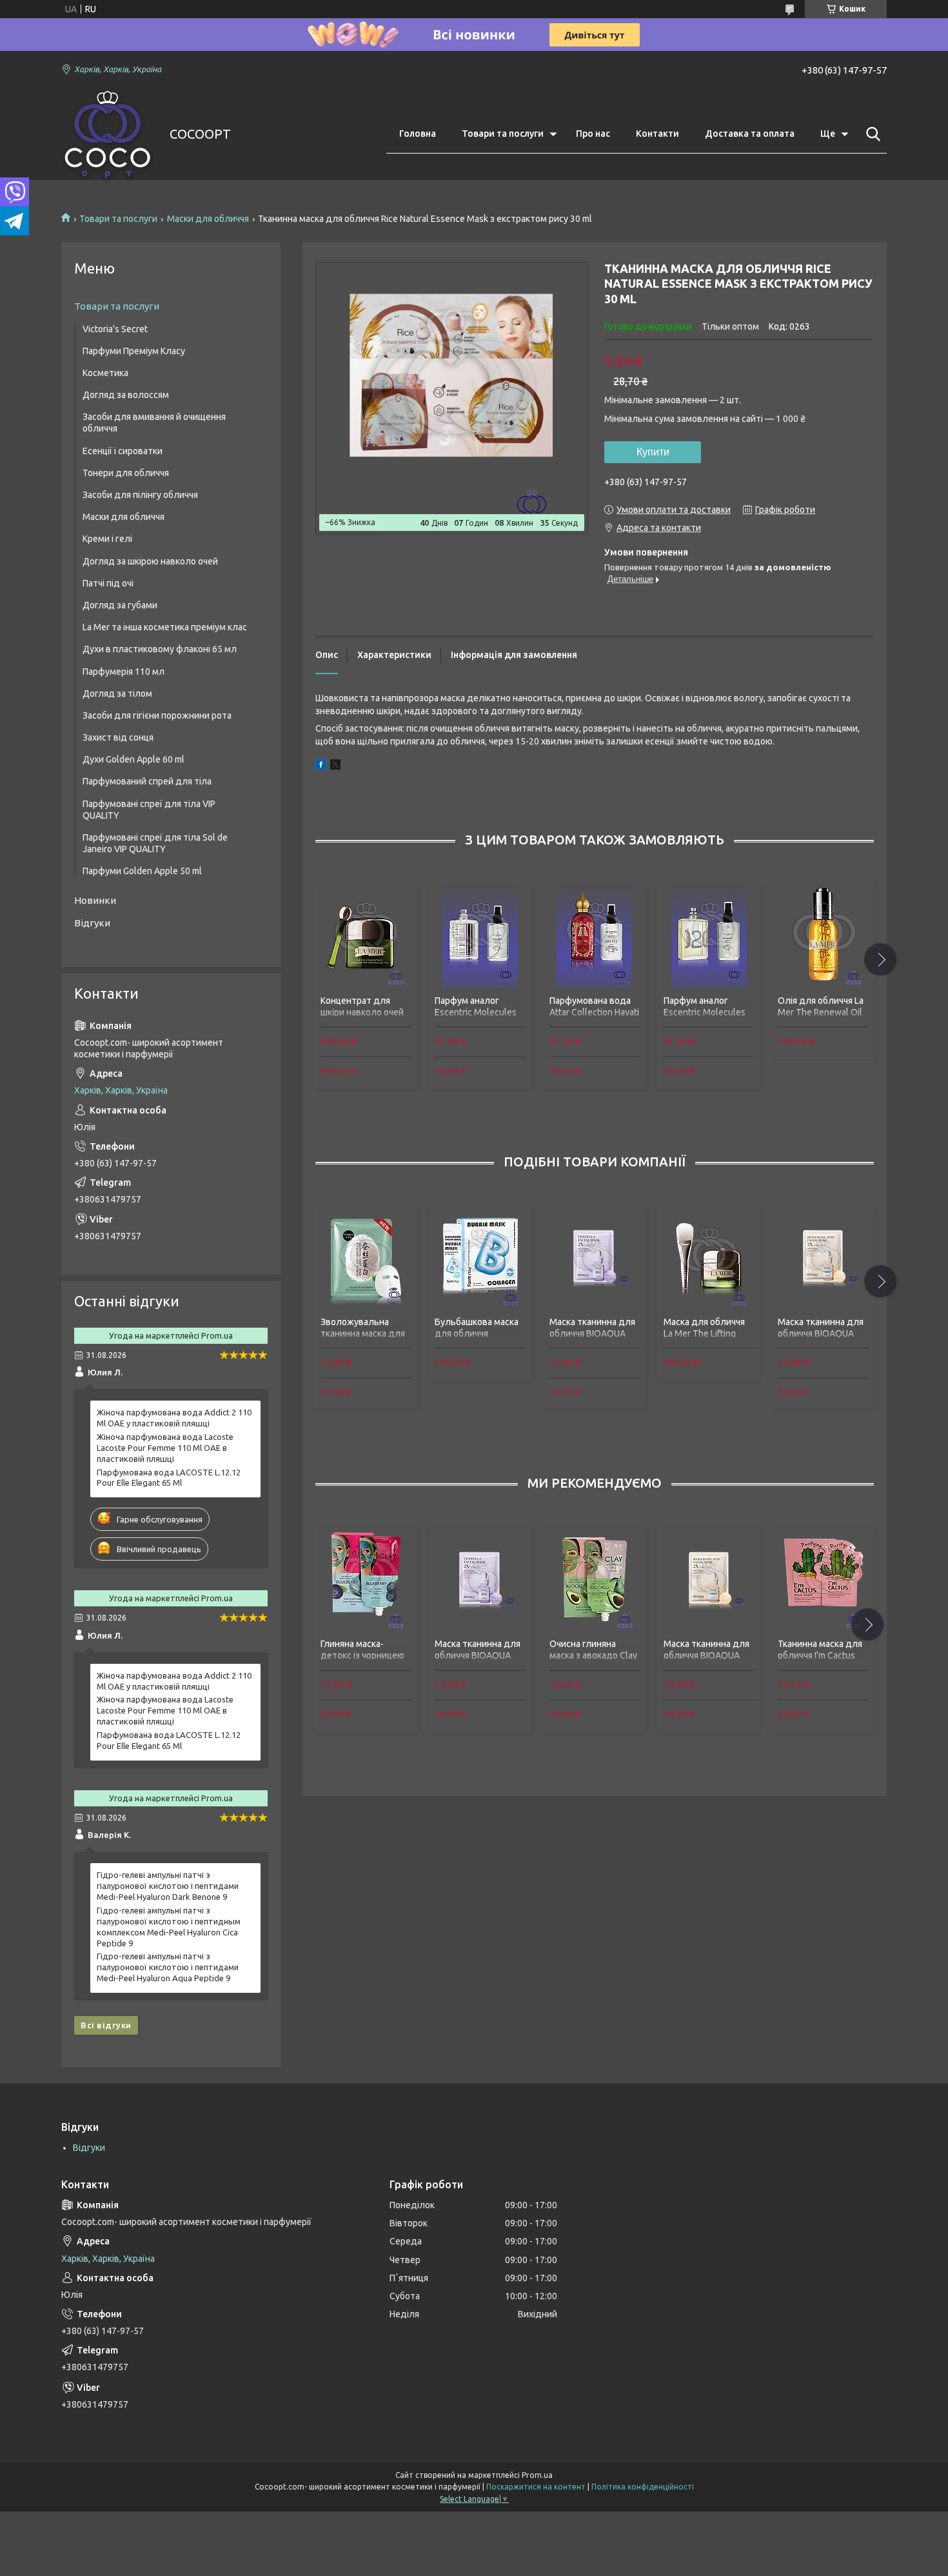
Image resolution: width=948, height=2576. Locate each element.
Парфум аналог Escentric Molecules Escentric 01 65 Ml (476, 1012)
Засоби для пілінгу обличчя (140, 495)
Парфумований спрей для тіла (147, 781)
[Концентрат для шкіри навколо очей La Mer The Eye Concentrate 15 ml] (366, 936)
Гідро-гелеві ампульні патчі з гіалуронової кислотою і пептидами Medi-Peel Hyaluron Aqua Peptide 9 (168, 1967)
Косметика (105, 373)
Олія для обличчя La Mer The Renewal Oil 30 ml (821, 1012)
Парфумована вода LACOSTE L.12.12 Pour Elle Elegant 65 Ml (169, 1478)
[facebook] (321, 766)
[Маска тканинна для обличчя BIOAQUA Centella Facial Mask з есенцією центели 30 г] (595, 1258)
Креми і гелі (107, 539)
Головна (418, 134)
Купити (653, 452)
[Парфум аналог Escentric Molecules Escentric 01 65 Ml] (480, 936)
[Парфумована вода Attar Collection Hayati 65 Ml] (595, 936)
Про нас (593, 134)
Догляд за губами (120, 605)
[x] (335, 766)
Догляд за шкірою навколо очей (150, 561)
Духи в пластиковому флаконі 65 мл (160, 649)
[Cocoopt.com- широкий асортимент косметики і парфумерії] (107, 135)
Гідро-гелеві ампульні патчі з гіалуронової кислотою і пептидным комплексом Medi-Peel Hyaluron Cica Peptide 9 (169, 1927)
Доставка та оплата (750, 134)
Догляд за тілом (117, 694)
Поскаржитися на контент (536, 2487)
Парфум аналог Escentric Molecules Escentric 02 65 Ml (705, 1012)
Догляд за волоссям (126, 395)
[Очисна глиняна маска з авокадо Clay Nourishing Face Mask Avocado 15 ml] (595, 1579)
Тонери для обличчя (126, 473)
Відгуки (92, 923)
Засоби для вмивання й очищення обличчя (154, 423)
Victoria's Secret (115, 329)
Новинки (95, 900)
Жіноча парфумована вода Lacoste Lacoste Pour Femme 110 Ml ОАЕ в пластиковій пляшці (165, 1448)
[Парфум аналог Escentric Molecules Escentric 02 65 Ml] (709, 936)
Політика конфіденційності (643, 2487)
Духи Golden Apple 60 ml (133, 759)
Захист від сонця (118, 737)
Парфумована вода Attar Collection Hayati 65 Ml (594, 1012)
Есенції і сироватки (123, 451)
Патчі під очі (108, 583)
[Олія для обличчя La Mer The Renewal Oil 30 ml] (823, 936)
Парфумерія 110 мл (123, 672)
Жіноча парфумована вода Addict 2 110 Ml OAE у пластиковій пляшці (174, 1418)
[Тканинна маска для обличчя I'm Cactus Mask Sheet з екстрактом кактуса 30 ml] (823, 1579)
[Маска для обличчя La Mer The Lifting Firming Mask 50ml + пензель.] (709, 1258)
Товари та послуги (503, 134)
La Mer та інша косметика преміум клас (165, 627)
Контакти (657, 134)
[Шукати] (871, 134)
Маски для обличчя (208, 219)
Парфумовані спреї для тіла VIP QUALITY (149, 810)
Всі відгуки (106, 2025)
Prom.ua (537, 2475)
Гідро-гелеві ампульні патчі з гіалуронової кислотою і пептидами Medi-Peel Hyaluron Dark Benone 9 (168, 1886)
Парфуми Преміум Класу (134, 351)
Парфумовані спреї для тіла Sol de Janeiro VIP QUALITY (155, 843)
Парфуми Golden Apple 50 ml (142, 871)
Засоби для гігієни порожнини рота (157, 715)
